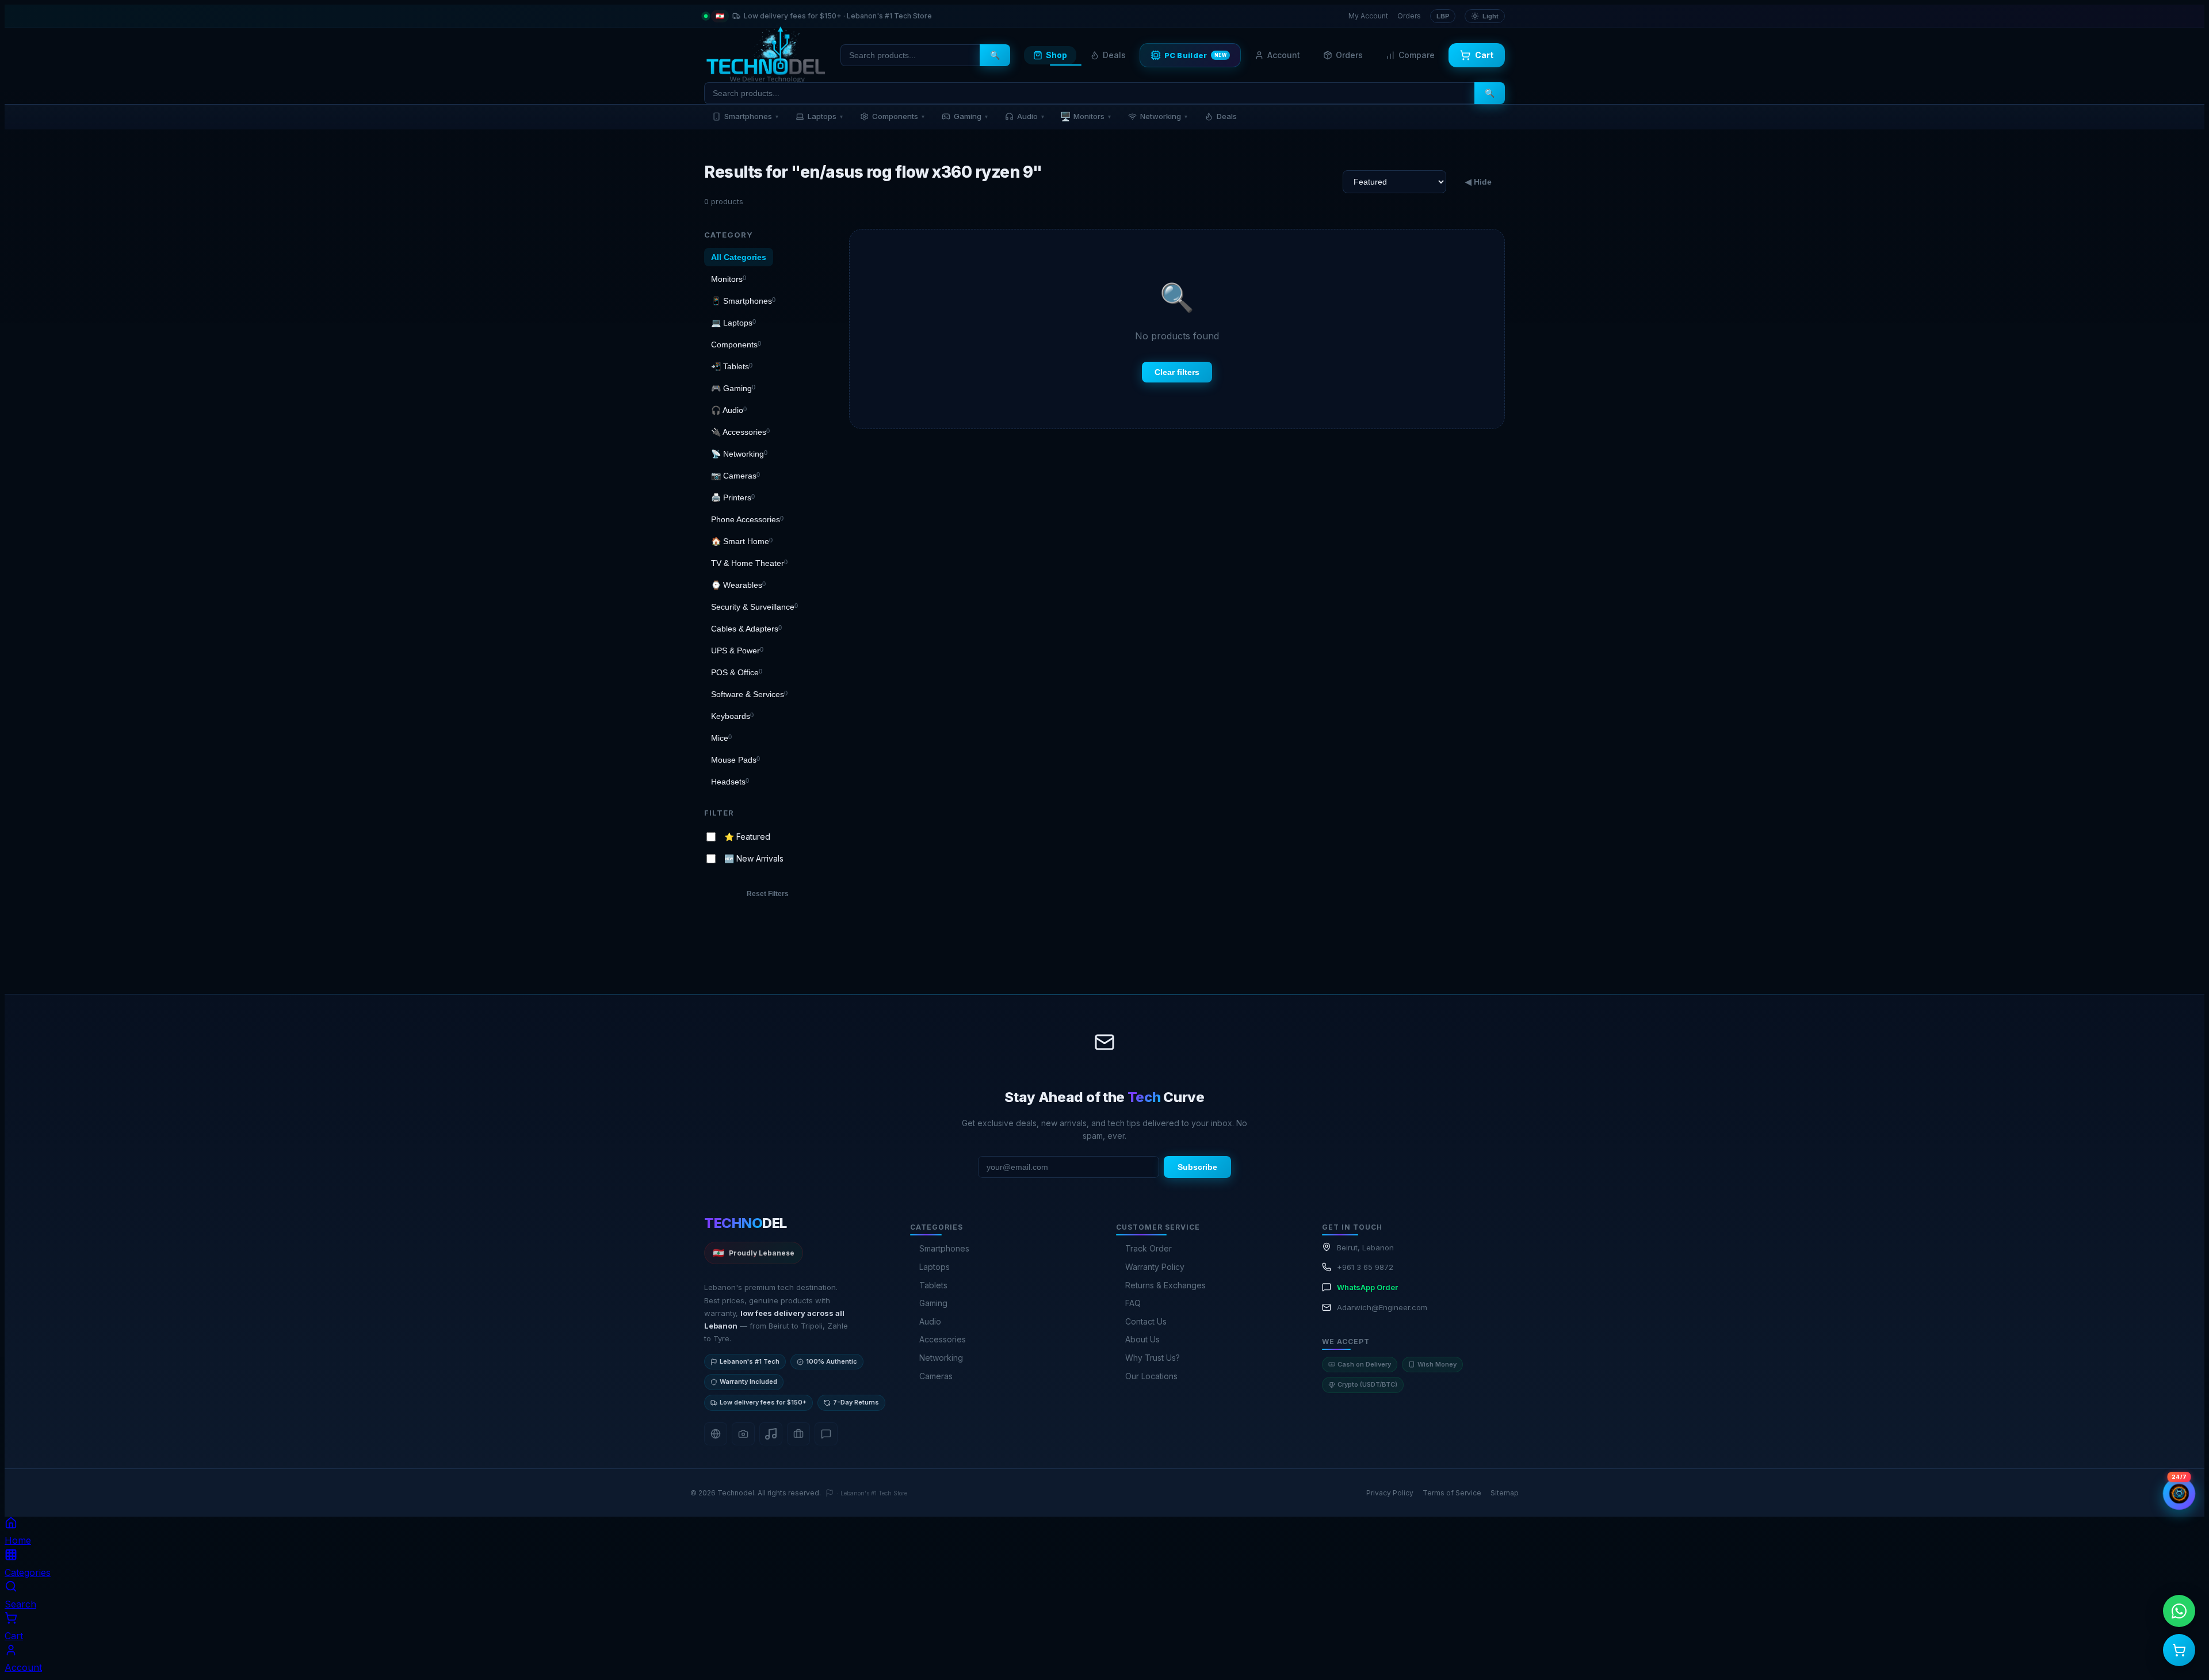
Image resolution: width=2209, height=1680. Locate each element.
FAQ (1133, 1303)
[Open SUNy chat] (2179, 1494)
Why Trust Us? (1153, 1358)
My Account (1368, 16)
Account (1284, 55)
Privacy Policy (1390, 1493)
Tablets (933, 1285)
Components (898, 116)
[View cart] (2179, 1650)
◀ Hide (1478, 182)
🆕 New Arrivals (754, 858)
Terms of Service (1452, 1493)
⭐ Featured (747, 836)
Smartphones (751, 116)
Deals (1114, 55)
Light (1490, 16)
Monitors (1086, 116)
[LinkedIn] (798, 1434)
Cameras (936, 1376)
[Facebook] (716, 1434)
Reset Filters (768, 894)
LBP (1443, 16)
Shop (1056, 55)
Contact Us (1146, 1321)
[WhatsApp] (826, 1434)
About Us (1142, 1339)
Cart (1484, 55)
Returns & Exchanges (1165, 1285)
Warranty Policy (1155, 1267)
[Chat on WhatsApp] (2179, 1611)
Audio (1031, 116)
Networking (1164, 116)
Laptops (825, 116)
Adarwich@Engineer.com (1382, 1307)
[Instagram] (743, 1434)
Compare (1417, 55)
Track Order (1149, 1248)
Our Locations (1151, 1376)
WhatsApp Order (1367, 1287)
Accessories (943, 1339)
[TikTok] (771, 1434)
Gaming (971, 116)
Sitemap (1505, 1493)
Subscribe (1197, 1167)
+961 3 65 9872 (1365, 1267)
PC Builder (1196, 55)
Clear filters (1177, 372)
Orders (1409, 16)
